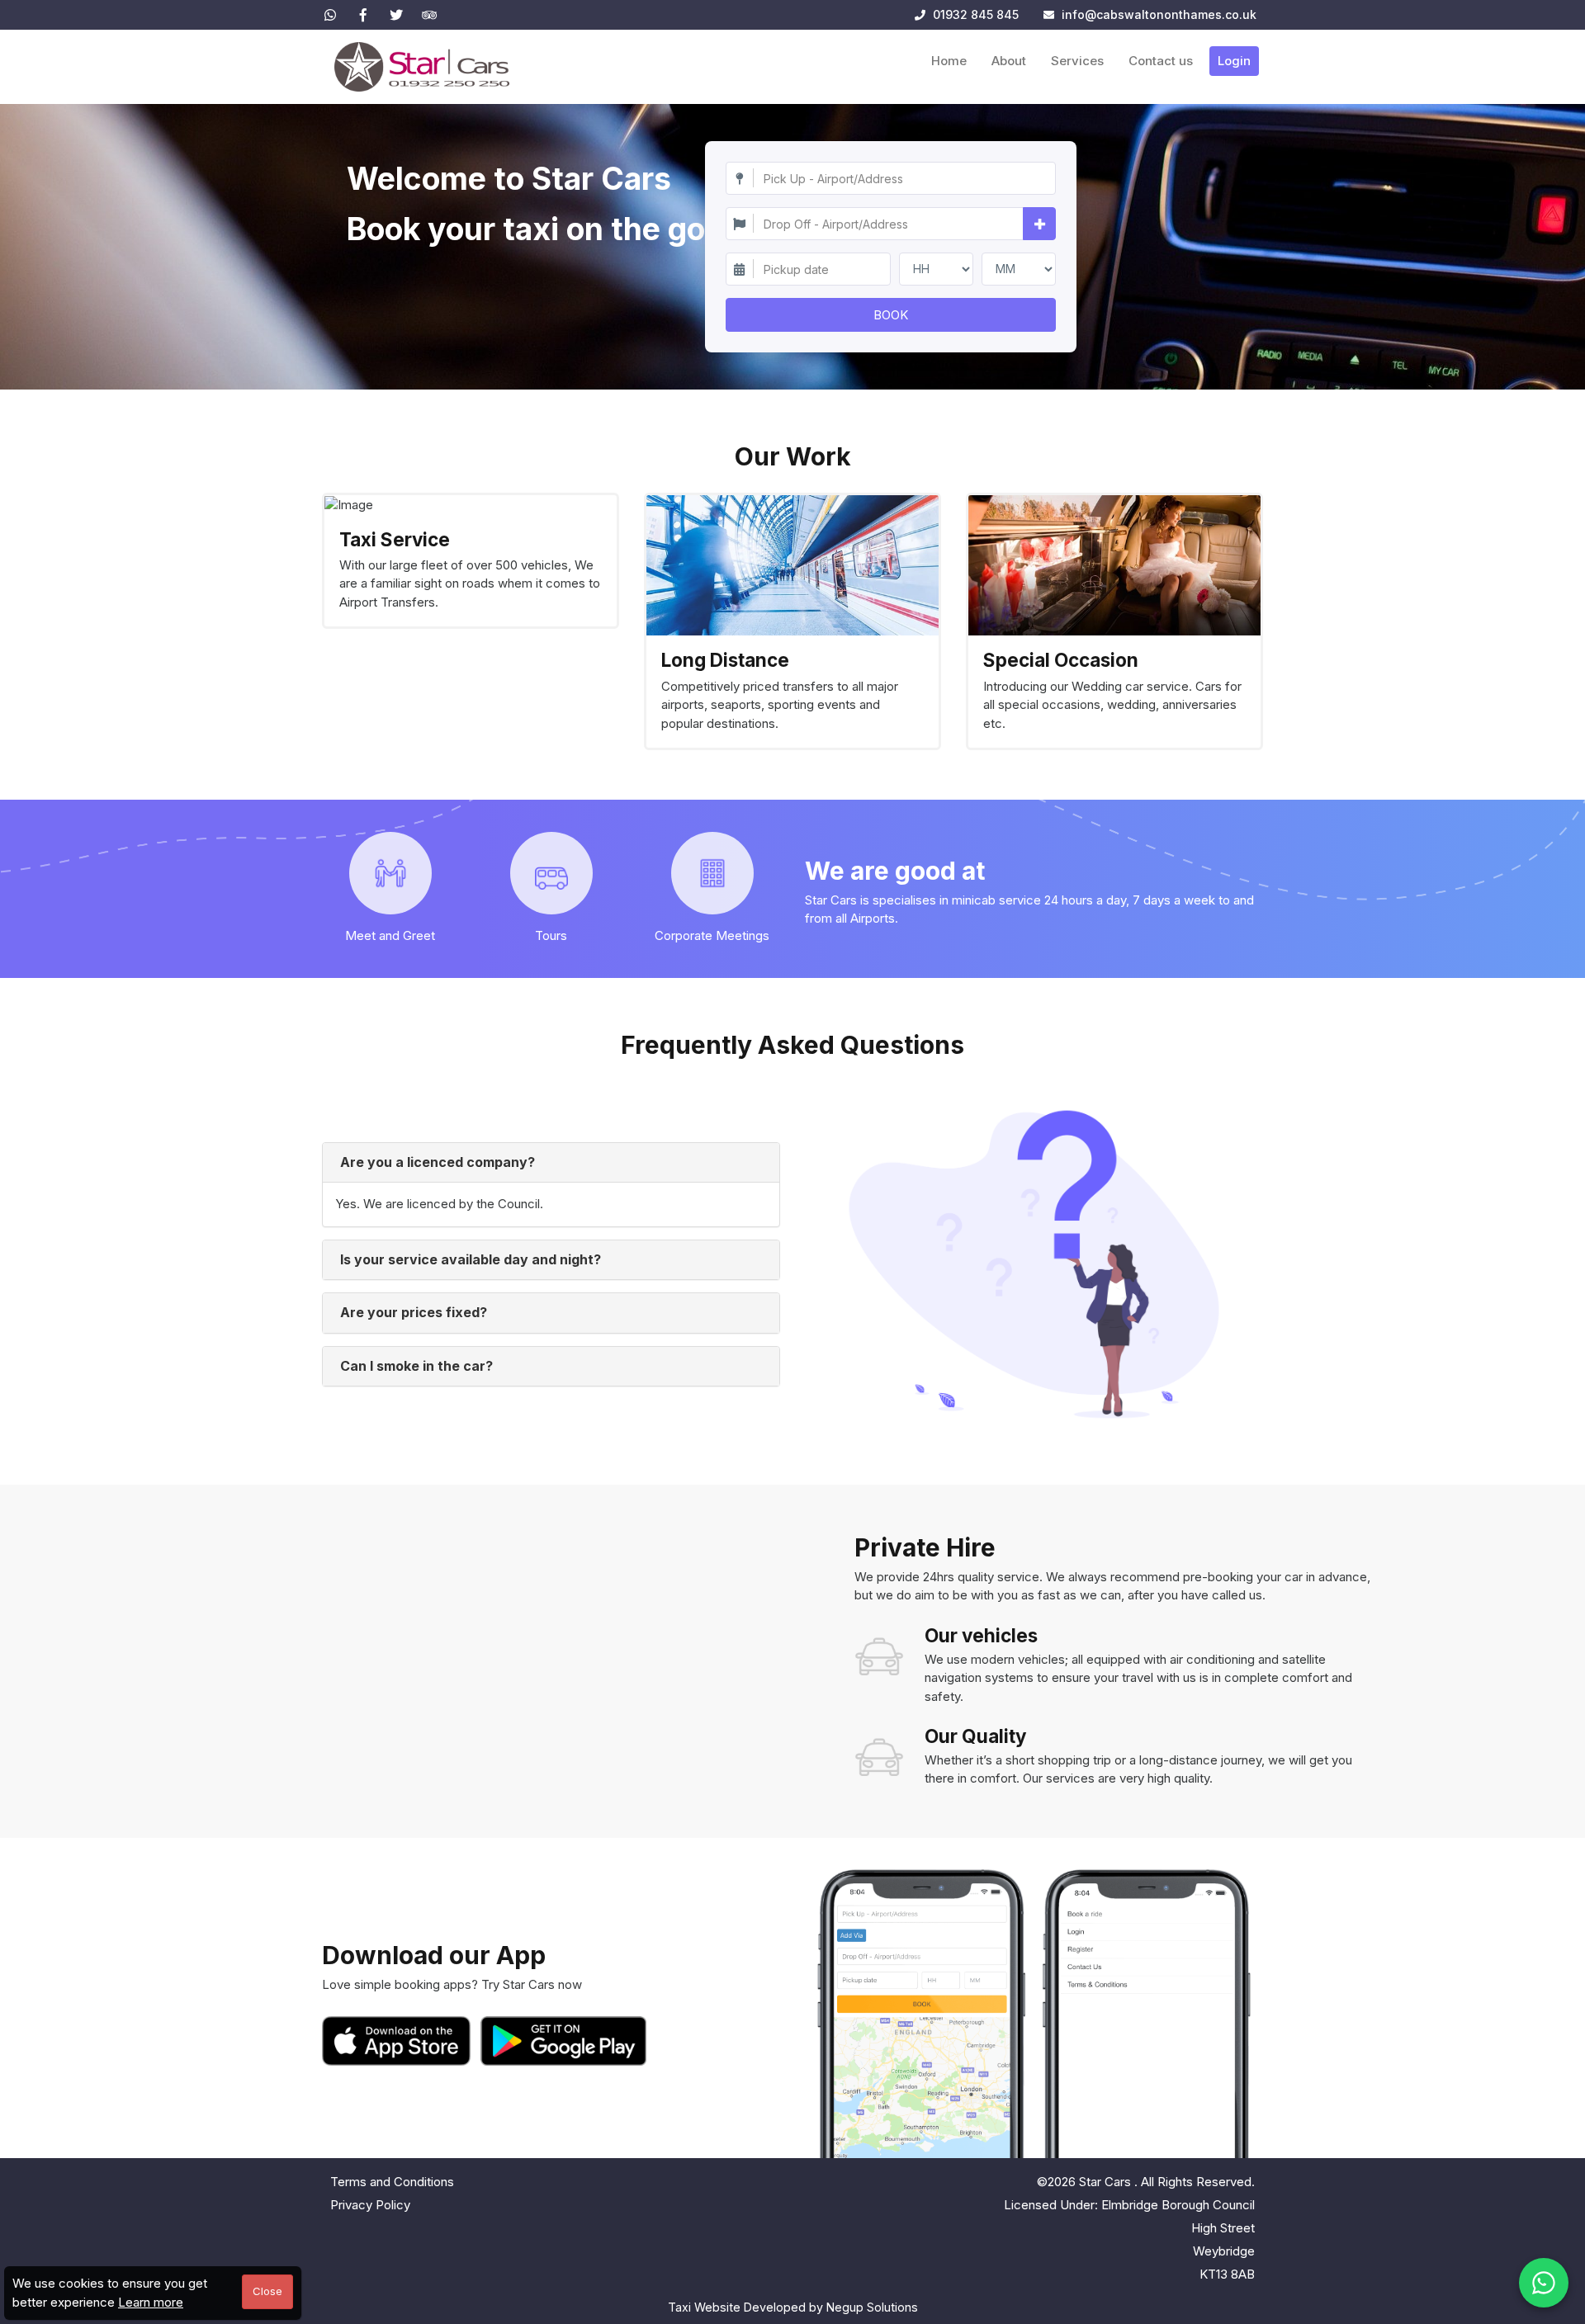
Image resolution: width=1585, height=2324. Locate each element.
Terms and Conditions (392, 2182)
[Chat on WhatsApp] (1544, 2283)
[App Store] (400, 2041)
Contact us (1161, 61)
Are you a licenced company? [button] (438, 1162)
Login (1234, 61)
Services (1077, 61)
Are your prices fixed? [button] (414, 1312)
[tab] (551, 1163)
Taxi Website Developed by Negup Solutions (793, 2307)
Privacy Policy (370, 2205)
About (1009, 61)
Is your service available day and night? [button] (471, 1259)
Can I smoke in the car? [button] (416, 1366)
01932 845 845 (974, 14)
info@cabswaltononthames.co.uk (1159, 14)
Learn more (151, 2302)
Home (949, 61)
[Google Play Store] (564, 2041)
